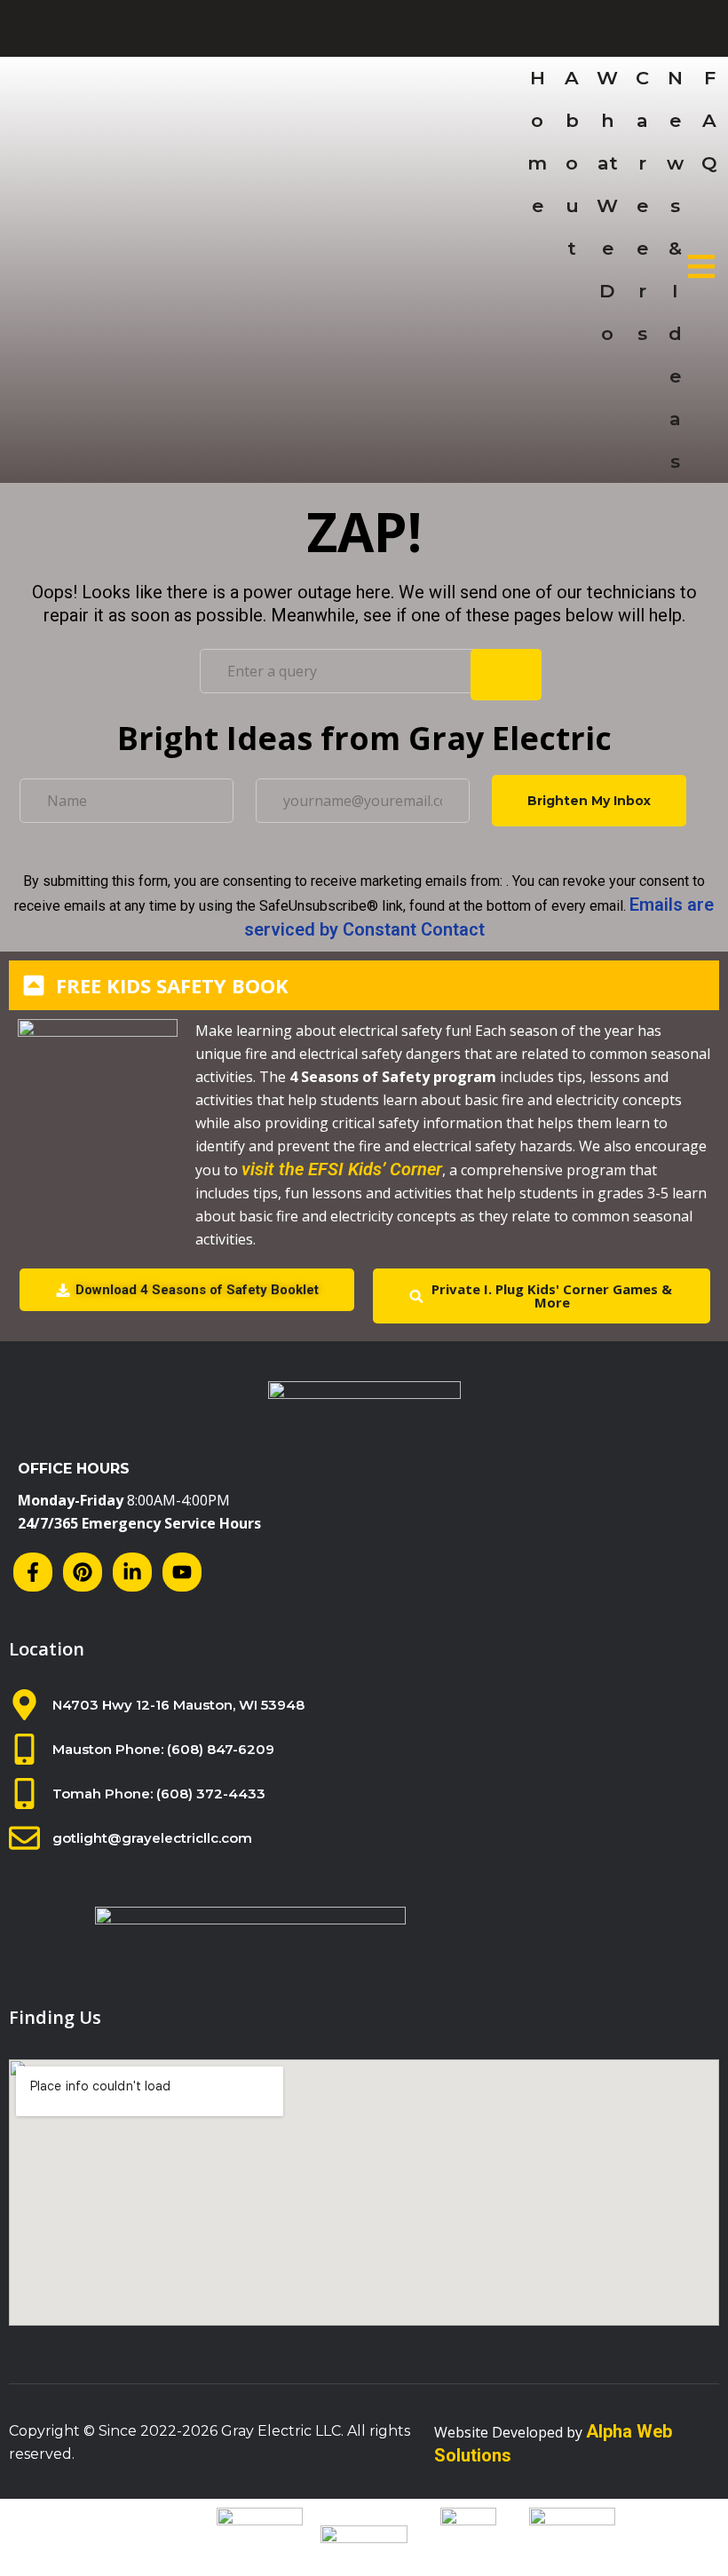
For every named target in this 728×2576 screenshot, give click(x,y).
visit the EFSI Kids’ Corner (342, 1169)
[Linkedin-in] (132, 1572)
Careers (642, 205)
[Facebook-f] (33, 1572)
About (572, 163)
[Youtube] (182, 1572)
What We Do (607, 205)
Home (537, 142)
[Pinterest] (83, 1572)
